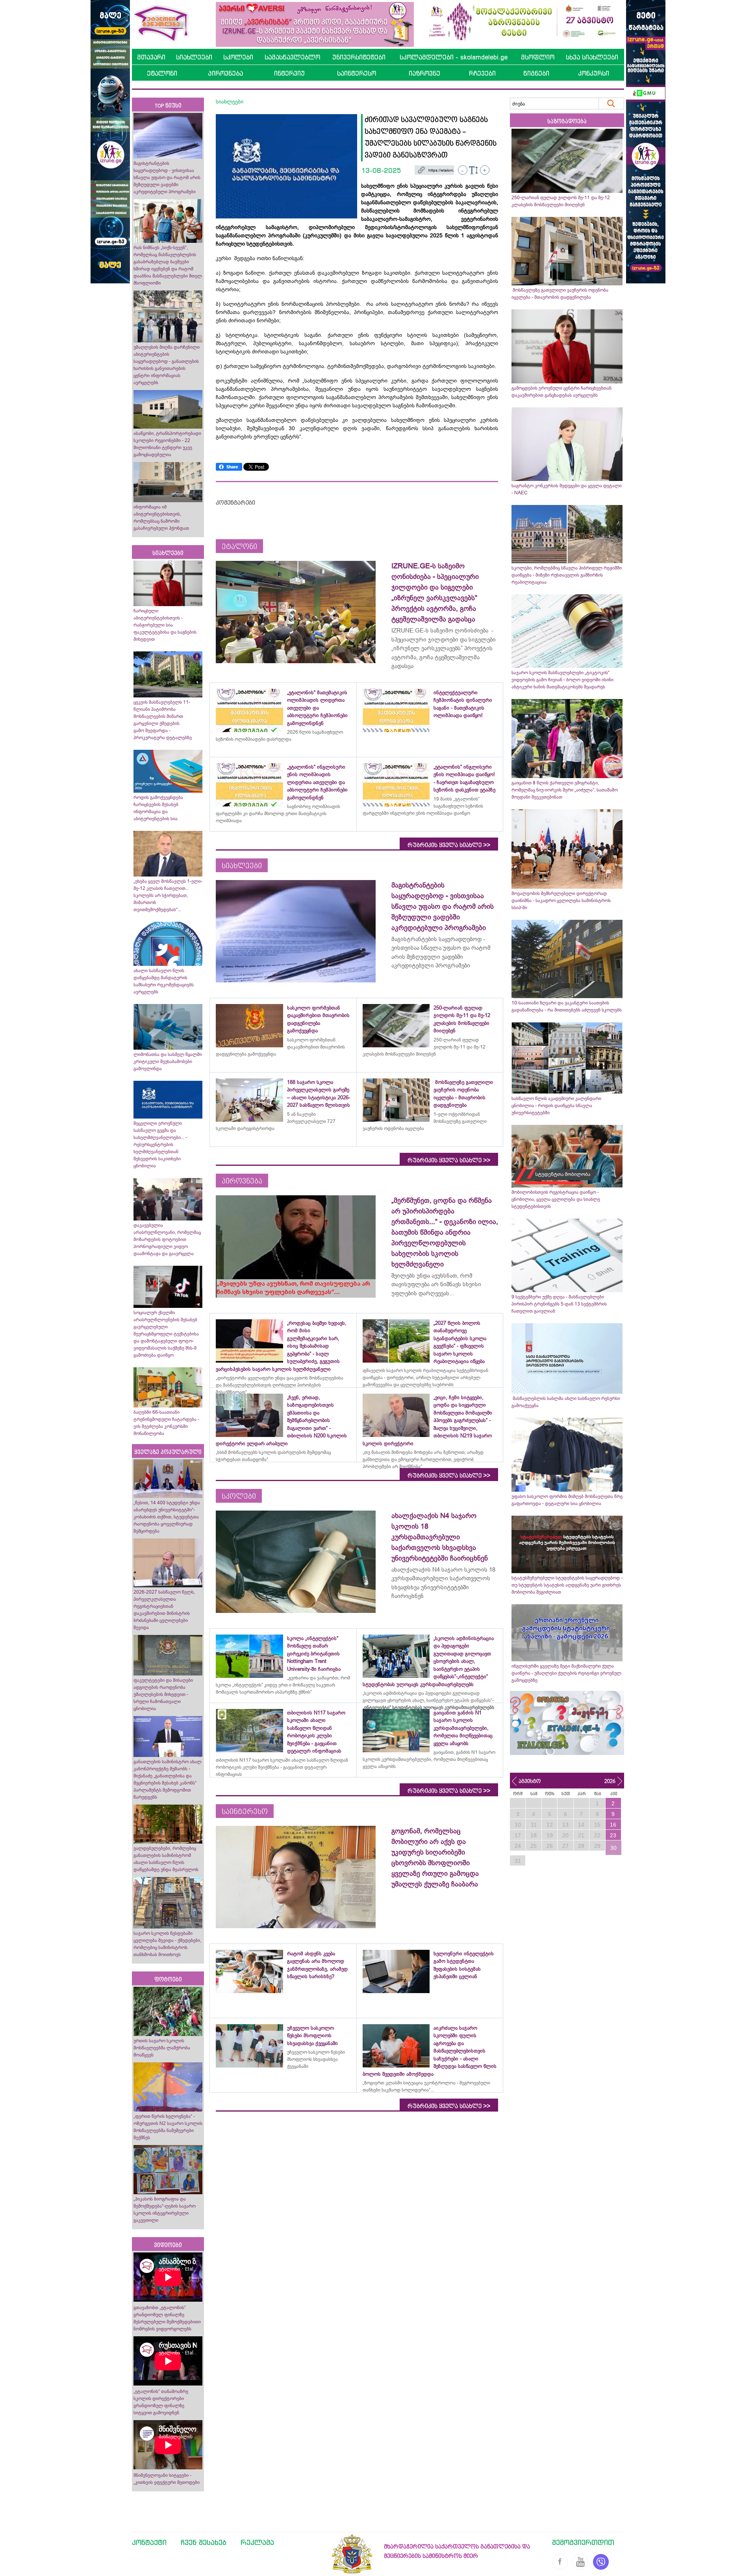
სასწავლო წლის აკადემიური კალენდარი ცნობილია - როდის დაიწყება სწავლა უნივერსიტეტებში (556, 1106)
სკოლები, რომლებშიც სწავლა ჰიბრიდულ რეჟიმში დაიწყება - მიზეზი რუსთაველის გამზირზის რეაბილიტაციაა (567, 575)
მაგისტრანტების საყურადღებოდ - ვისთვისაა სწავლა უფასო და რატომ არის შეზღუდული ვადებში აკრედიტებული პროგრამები (167, 178)
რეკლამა (257, 2542)
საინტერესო (357, 73)
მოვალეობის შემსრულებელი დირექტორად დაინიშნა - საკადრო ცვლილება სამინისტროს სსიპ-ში (561, 901)
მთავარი (151, 57)
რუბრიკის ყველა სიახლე (449, 845)
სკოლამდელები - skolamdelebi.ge (454, 57)
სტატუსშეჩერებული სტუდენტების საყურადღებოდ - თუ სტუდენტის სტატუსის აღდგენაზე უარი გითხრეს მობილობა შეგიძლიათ (567, 1585)
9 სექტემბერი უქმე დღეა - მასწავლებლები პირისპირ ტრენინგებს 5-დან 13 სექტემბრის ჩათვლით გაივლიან (559, 1304)
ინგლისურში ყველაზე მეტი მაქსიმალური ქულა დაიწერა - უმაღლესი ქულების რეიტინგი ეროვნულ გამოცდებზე (566, 1673)
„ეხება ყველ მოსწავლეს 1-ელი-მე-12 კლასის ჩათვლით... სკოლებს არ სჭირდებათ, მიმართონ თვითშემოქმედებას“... (168, 895)
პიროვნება (225, 73)
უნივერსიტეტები (359, 57)
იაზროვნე (424, 73)
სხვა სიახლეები (592, 57)
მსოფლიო (538, 57)
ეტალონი (162, 73)
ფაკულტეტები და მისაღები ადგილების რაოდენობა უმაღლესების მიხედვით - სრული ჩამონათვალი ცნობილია (163, 1694)
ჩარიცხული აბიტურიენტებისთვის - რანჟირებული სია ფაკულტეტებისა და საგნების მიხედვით (165, 625)
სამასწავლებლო (292, 57)
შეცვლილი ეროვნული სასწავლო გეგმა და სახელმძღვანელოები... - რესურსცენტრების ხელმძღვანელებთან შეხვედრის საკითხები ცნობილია (160, 1145)
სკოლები (238, 57)
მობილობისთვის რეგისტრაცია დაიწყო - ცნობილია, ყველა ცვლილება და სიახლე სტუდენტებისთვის (556, 1199)
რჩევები (482, 73)
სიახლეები (194, 57)
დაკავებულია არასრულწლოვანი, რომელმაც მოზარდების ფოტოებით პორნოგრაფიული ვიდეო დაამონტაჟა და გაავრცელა (167, 1239)
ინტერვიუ (289, 73)
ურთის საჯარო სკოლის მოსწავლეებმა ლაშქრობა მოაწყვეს (162, 2048)
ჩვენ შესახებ (204, 2542)
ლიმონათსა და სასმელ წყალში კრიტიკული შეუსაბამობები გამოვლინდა (168, 1061)
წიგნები (536, 73)
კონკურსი (594, 73)
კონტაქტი (149, 2542)
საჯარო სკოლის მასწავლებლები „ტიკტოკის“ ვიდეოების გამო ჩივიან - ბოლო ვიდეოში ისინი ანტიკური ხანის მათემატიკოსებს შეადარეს (562, 680)
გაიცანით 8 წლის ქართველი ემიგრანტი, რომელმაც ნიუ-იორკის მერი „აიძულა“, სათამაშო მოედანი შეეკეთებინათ (565, 790)
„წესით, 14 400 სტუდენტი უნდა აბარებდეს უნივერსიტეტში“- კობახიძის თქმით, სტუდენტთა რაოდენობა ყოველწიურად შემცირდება (167, 1517)
